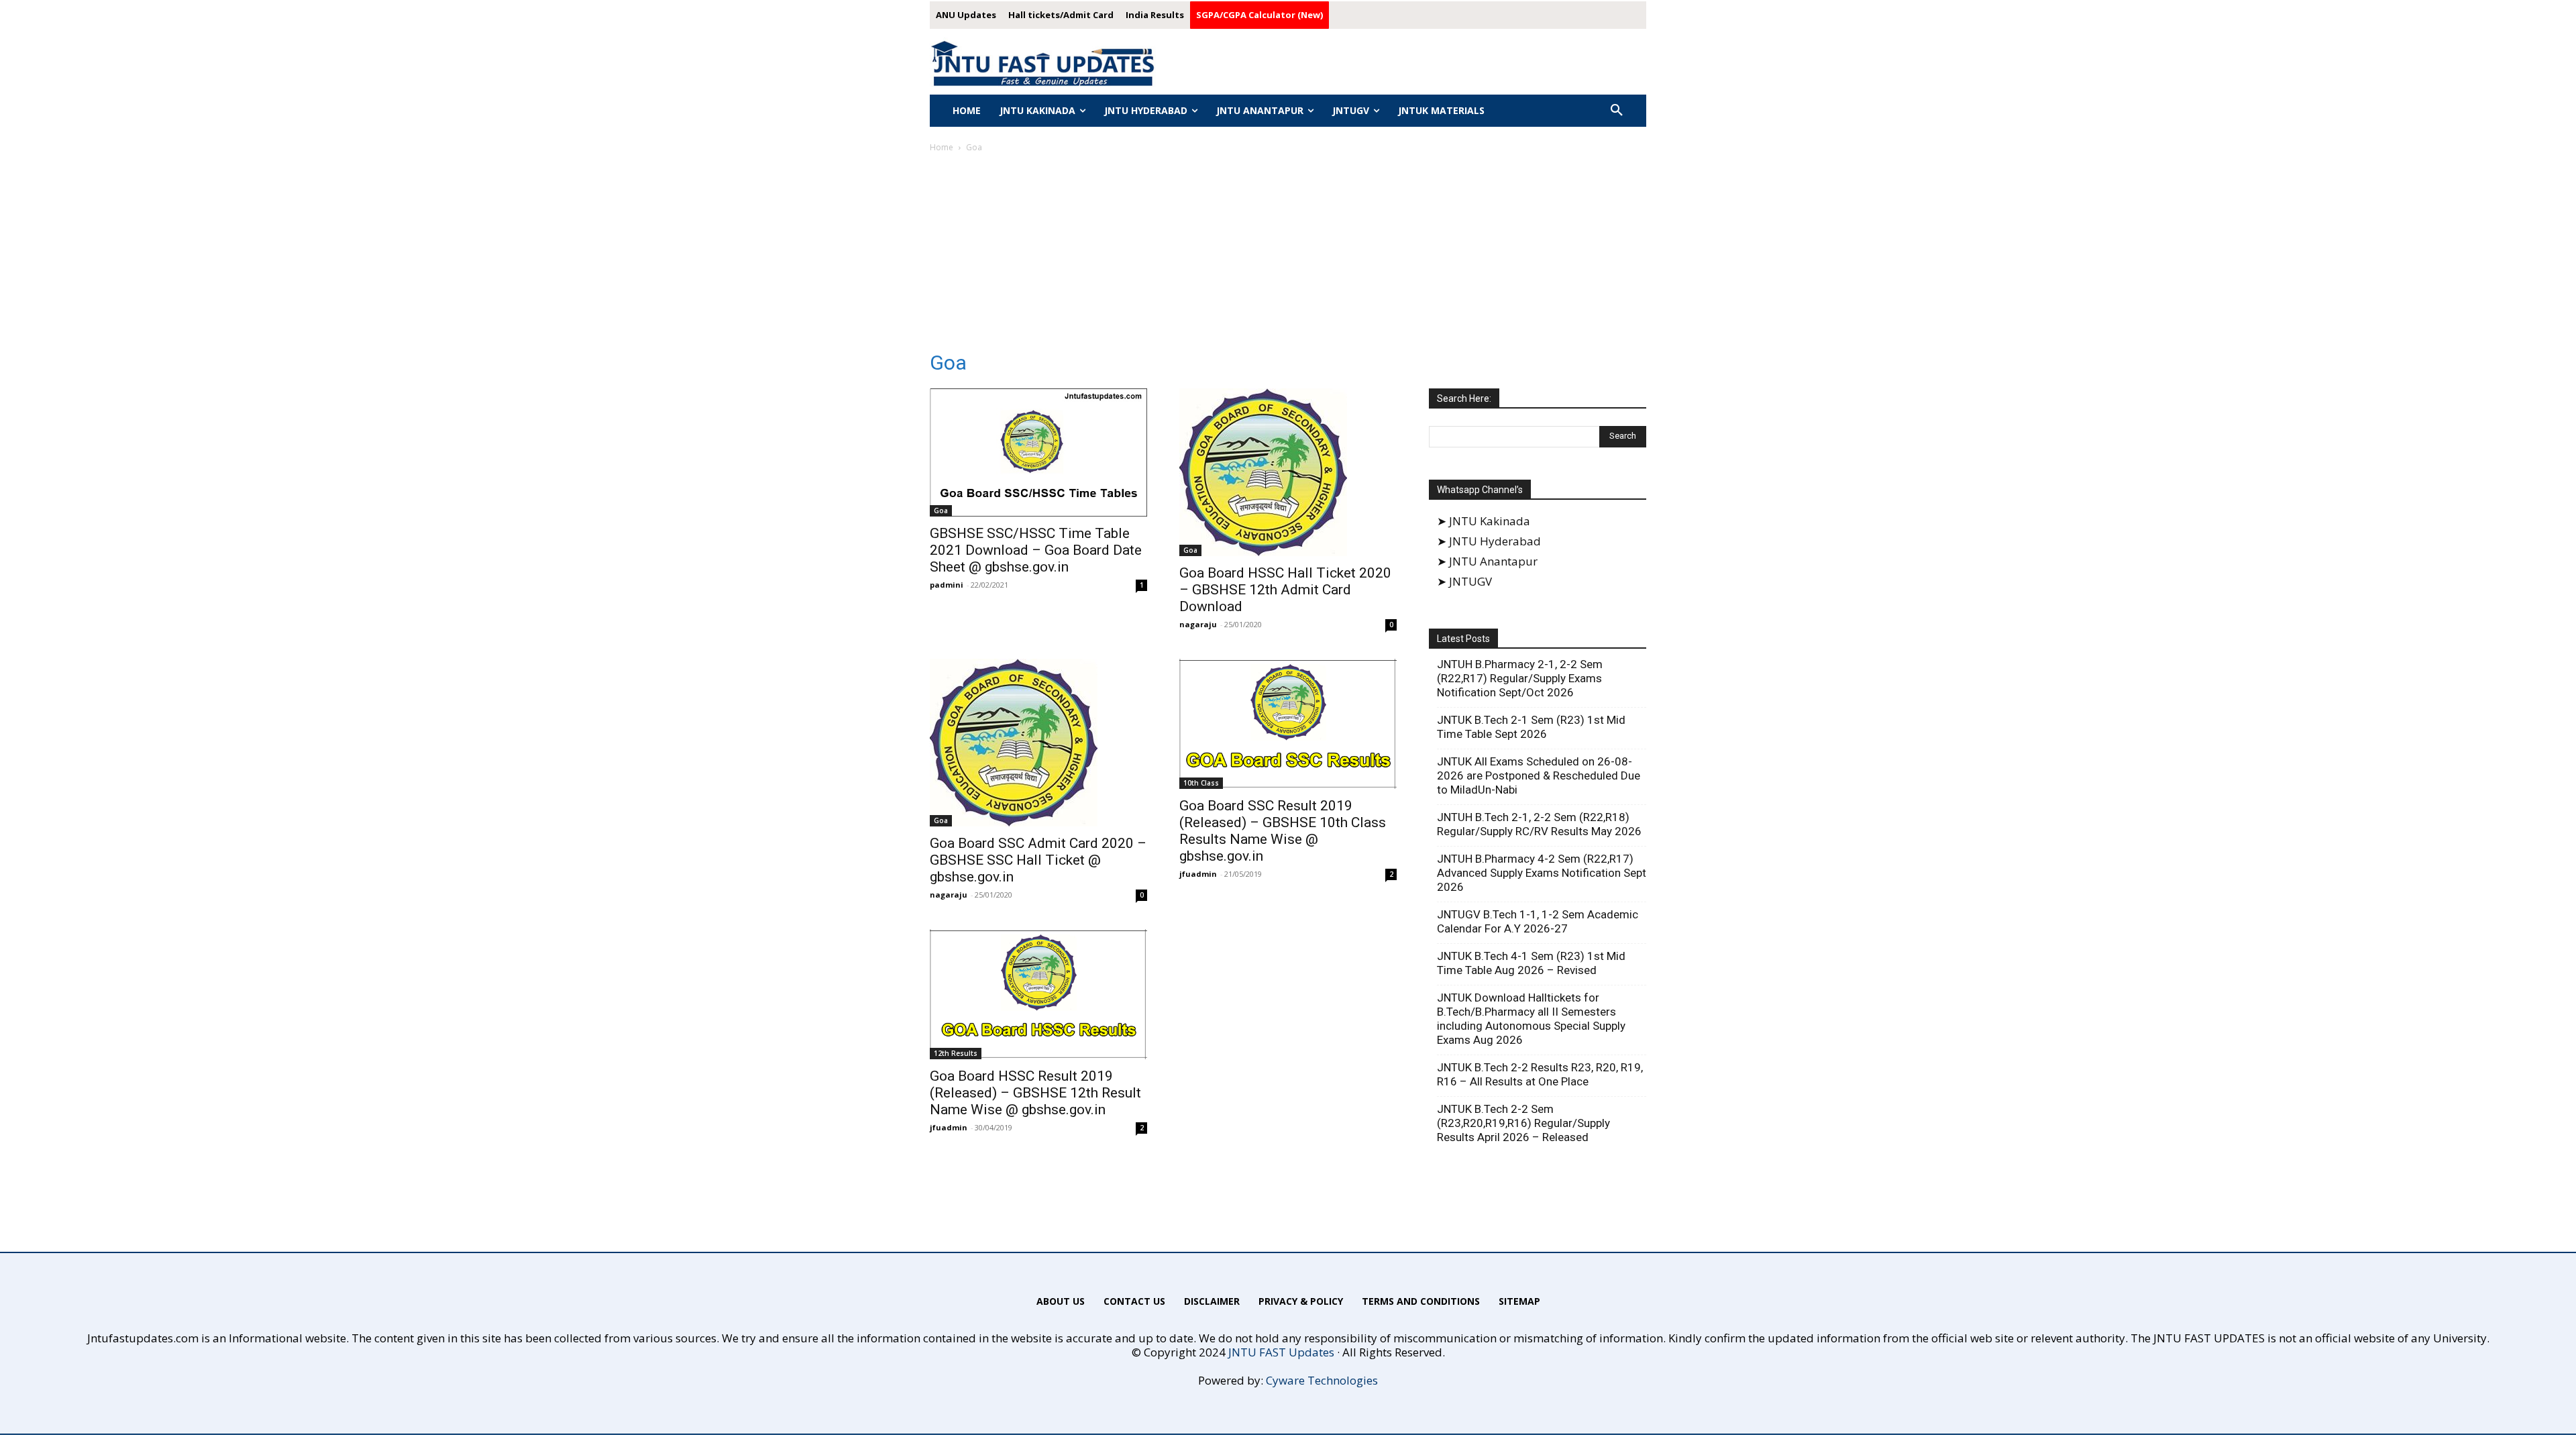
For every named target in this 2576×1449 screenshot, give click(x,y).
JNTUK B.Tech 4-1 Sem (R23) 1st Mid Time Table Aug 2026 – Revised (1531, 963)
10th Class (1201, 783)
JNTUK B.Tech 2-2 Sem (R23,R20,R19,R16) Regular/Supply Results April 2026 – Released (1523, 1123)
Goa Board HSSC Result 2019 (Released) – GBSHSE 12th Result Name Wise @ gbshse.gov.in (1035, 1093)
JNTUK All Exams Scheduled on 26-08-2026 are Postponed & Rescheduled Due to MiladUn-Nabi (1539, 775)
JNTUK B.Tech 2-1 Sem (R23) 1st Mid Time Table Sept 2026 (1531, 727)
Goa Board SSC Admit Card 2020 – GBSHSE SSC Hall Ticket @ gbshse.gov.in (1038, 860)
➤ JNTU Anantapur (1487, 561)
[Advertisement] (1288, 256)
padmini (947, 585)
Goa (941, 511)
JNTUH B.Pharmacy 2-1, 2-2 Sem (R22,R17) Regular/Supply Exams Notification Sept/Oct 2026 (1520, 678)
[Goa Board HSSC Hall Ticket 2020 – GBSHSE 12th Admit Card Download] (1288, 472)
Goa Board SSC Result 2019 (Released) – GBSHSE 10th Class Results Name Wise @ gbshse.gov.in (1283, 831)
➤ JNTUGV (1464, 581)
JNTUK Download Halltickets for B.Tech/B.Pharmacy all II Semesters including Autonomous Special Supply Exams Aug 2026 (1531, 1019)
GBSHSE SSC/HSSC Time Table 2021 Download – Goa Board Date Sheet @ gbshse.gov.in (1036, 550)
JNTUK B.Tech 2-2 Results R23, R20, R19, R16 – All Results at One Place (1540, 1074)
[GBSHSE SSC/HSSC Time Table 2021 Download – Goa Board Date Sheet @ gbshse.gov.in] (1038, 452)
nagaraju (1198, 624)
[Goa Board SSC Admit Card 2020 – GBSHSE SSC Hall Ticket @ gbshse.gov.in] (1038, 743)
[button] (1617, 111)
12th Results (956, 1053)
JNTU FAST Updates (1281, 1352)
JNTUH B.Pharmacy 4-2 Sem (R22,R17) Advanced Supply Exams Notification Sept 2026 (1542, 873)
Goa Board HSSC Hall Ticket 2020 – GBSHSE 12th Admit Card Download (1285, 590)
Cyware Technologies (1322, 1380)
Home (942, 147)
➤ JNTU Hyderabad (1489, 541)
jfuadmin (1198, 874)
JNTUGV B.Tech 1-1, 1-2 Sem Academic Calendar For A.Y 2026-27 (1538, 921)
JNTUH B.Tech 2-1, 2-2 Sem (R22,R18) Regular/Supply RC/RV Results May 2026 (1539, 824)
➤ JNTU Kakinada (1484, 521)
